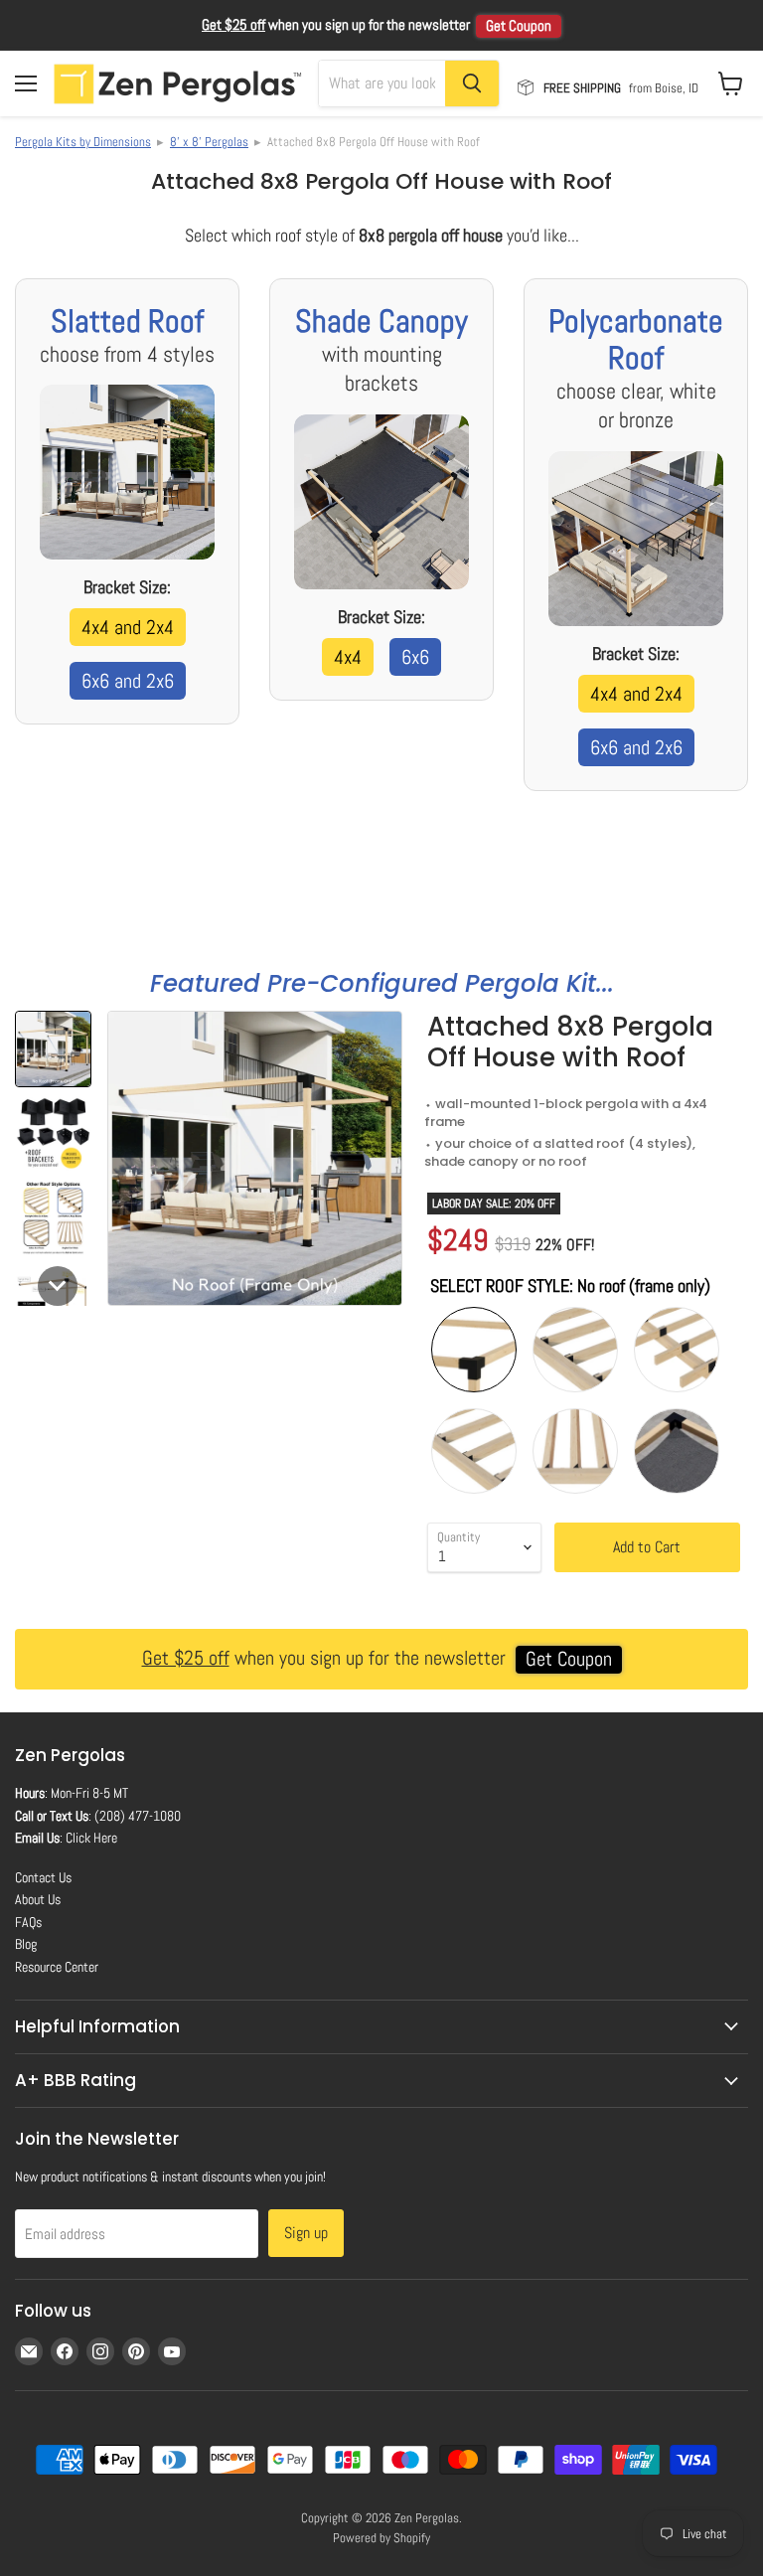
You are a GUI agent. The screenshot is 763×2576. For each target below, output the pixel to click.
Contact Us (43, 1877)
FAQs (28, 1922)
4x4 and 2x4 (128, 627)
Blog (26, 1944)
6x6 (415, 657)
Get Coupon (519, 26)
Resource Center (57, 1967)
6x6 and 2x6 (128, 681)
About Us (38, 1899)
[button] (53, 1049)
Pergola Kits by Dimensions (83, 142)
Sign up (306, 2233)
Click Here (91, 1838)
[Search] (472, 83)
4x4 (348, 657)
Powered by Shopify (381, 2538)
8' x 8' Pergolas (209, 142)
